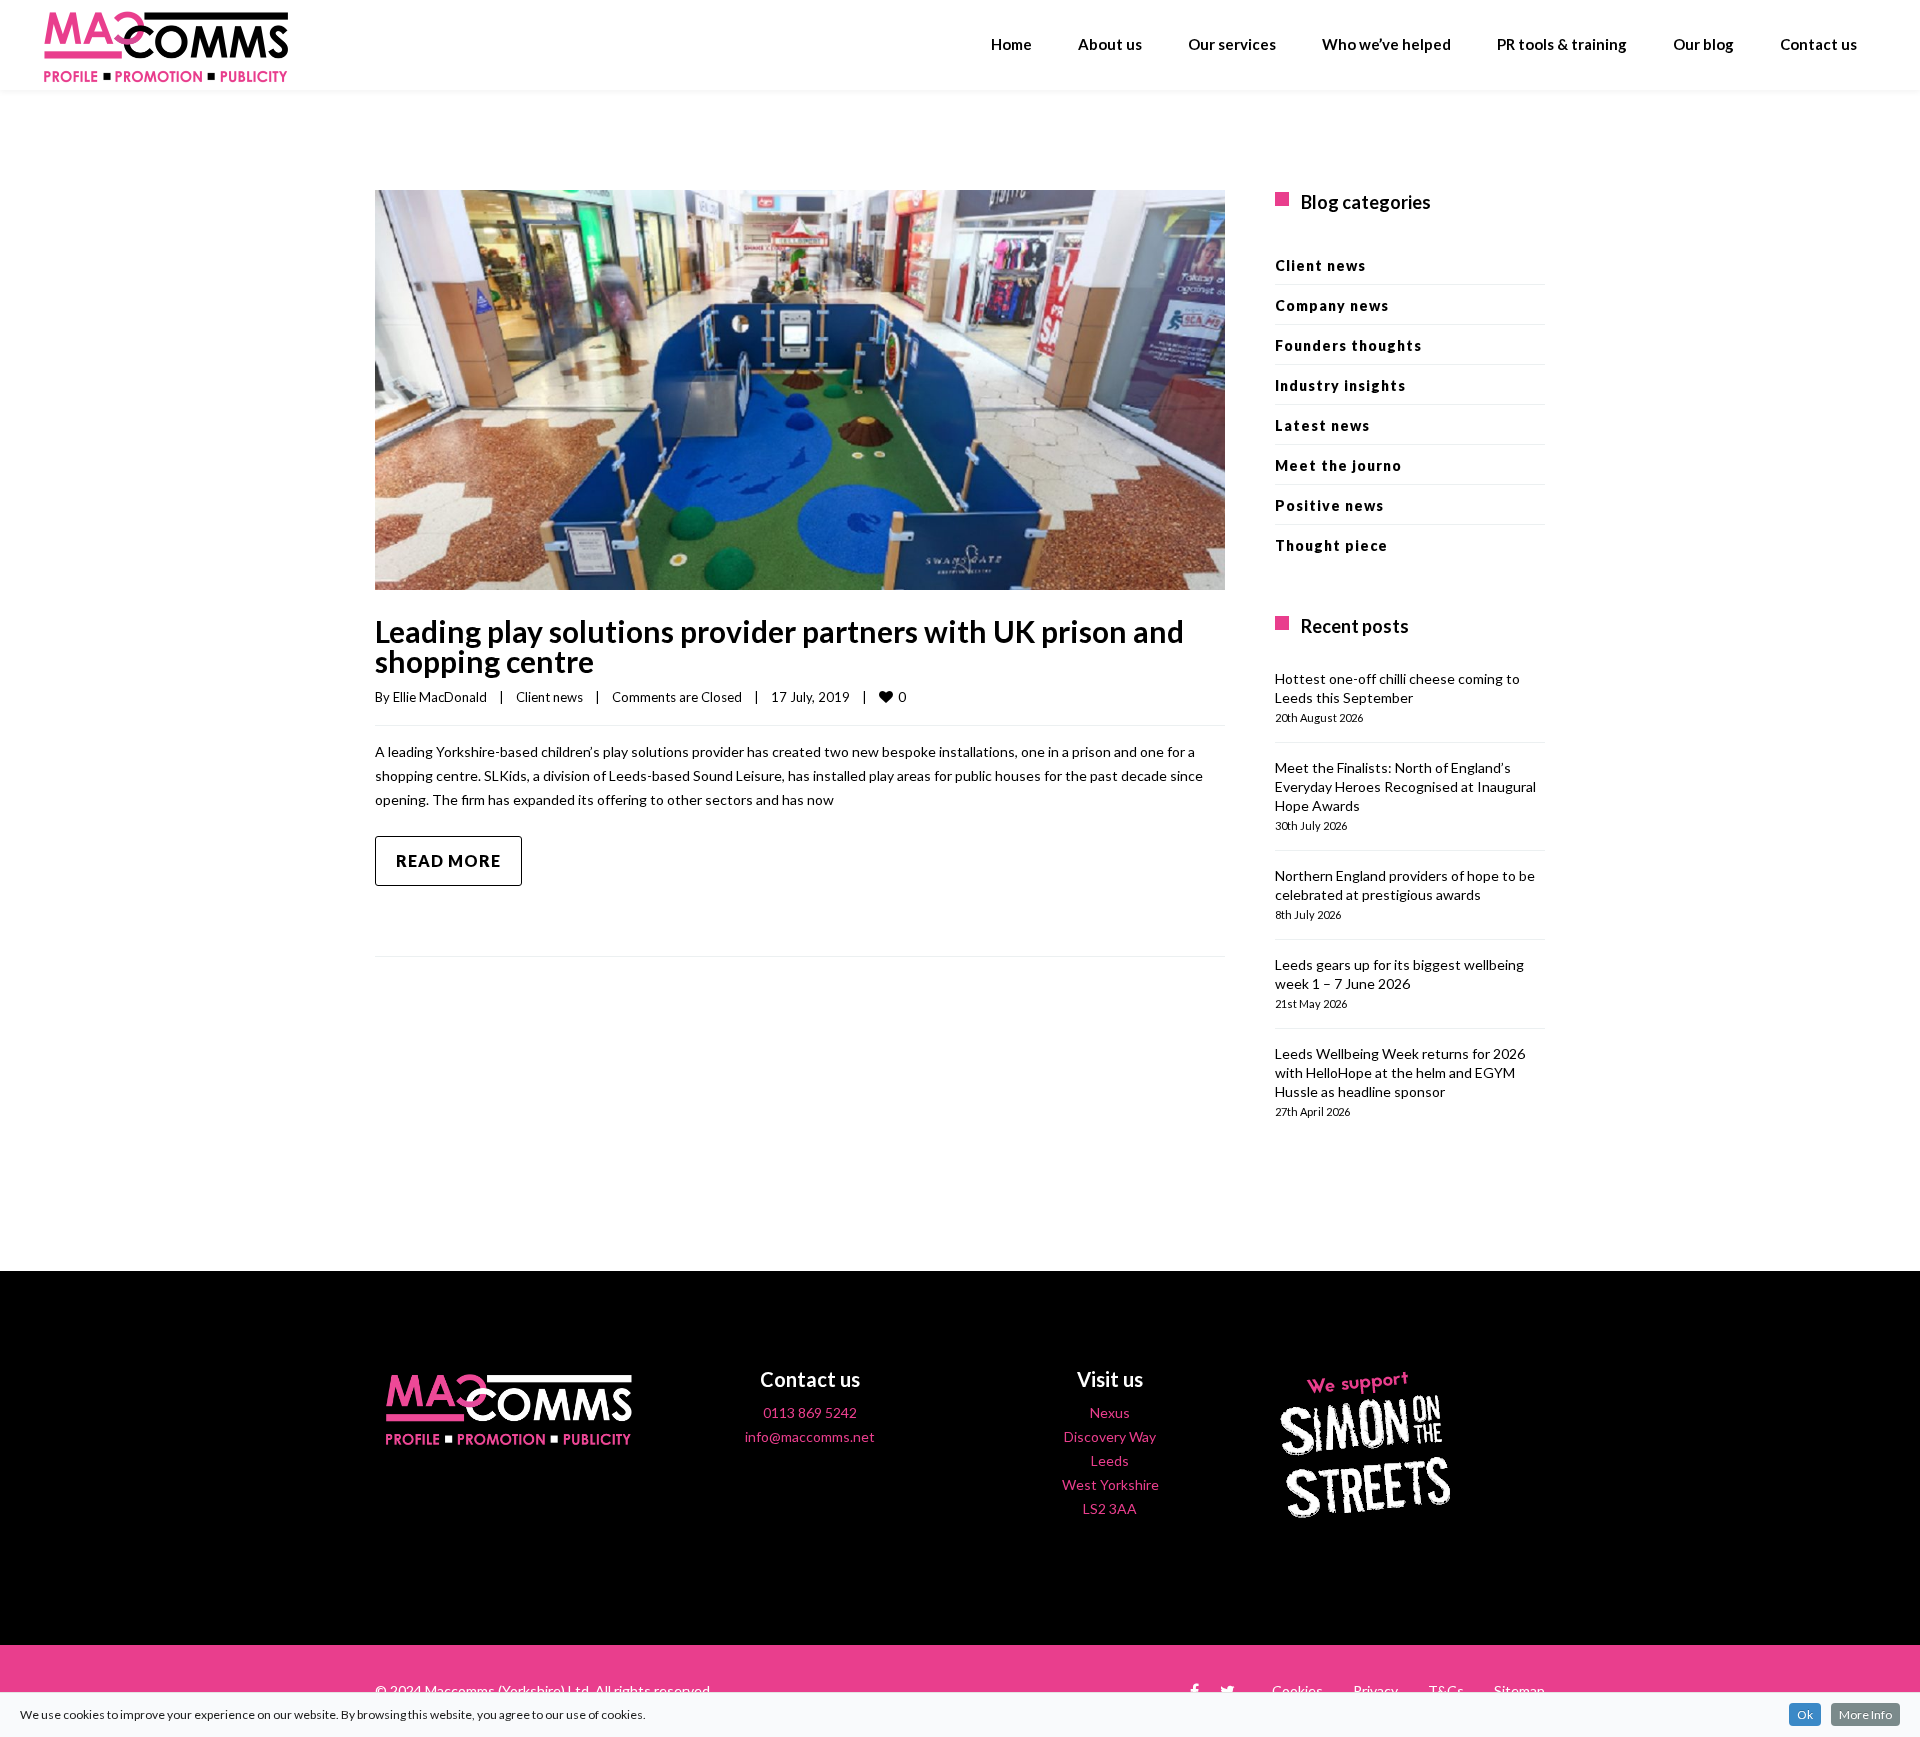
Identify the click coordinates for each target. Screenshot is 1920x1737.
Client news (549, 697)
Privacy (1375, 1690)
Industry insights (1340, 385)
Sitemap (1519, 1690)
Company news (1332, 305)
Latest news (1322, 425)
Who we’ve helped (1386, 44)
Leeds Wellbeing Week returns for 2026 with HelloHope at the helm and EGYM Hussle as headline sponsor (1400, 1072)
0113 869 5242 (810, 1412)
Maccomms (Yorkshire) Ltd (507, 1690)
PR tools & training (1562, 44)
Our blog (1703, 44)
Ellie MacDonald (440, 697)
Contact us (1818, 44)
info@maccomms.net (810, 1436)
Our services (1232, 44)
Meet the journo (1338, 465)
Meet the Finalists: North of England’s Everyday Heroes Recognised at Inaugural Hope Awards (1405, 786)
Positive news (1329, 505)
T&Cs (1446, 1690)
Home (1011, 44)
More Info (1865, 1714)
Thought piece (1331, 545)
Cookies (1297, 1690)
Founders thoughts (1348, 345)
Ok (1805, 1714)
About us (1110, 44)
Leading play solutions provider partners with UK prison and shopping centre (779, 646)
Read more (448, 860)
